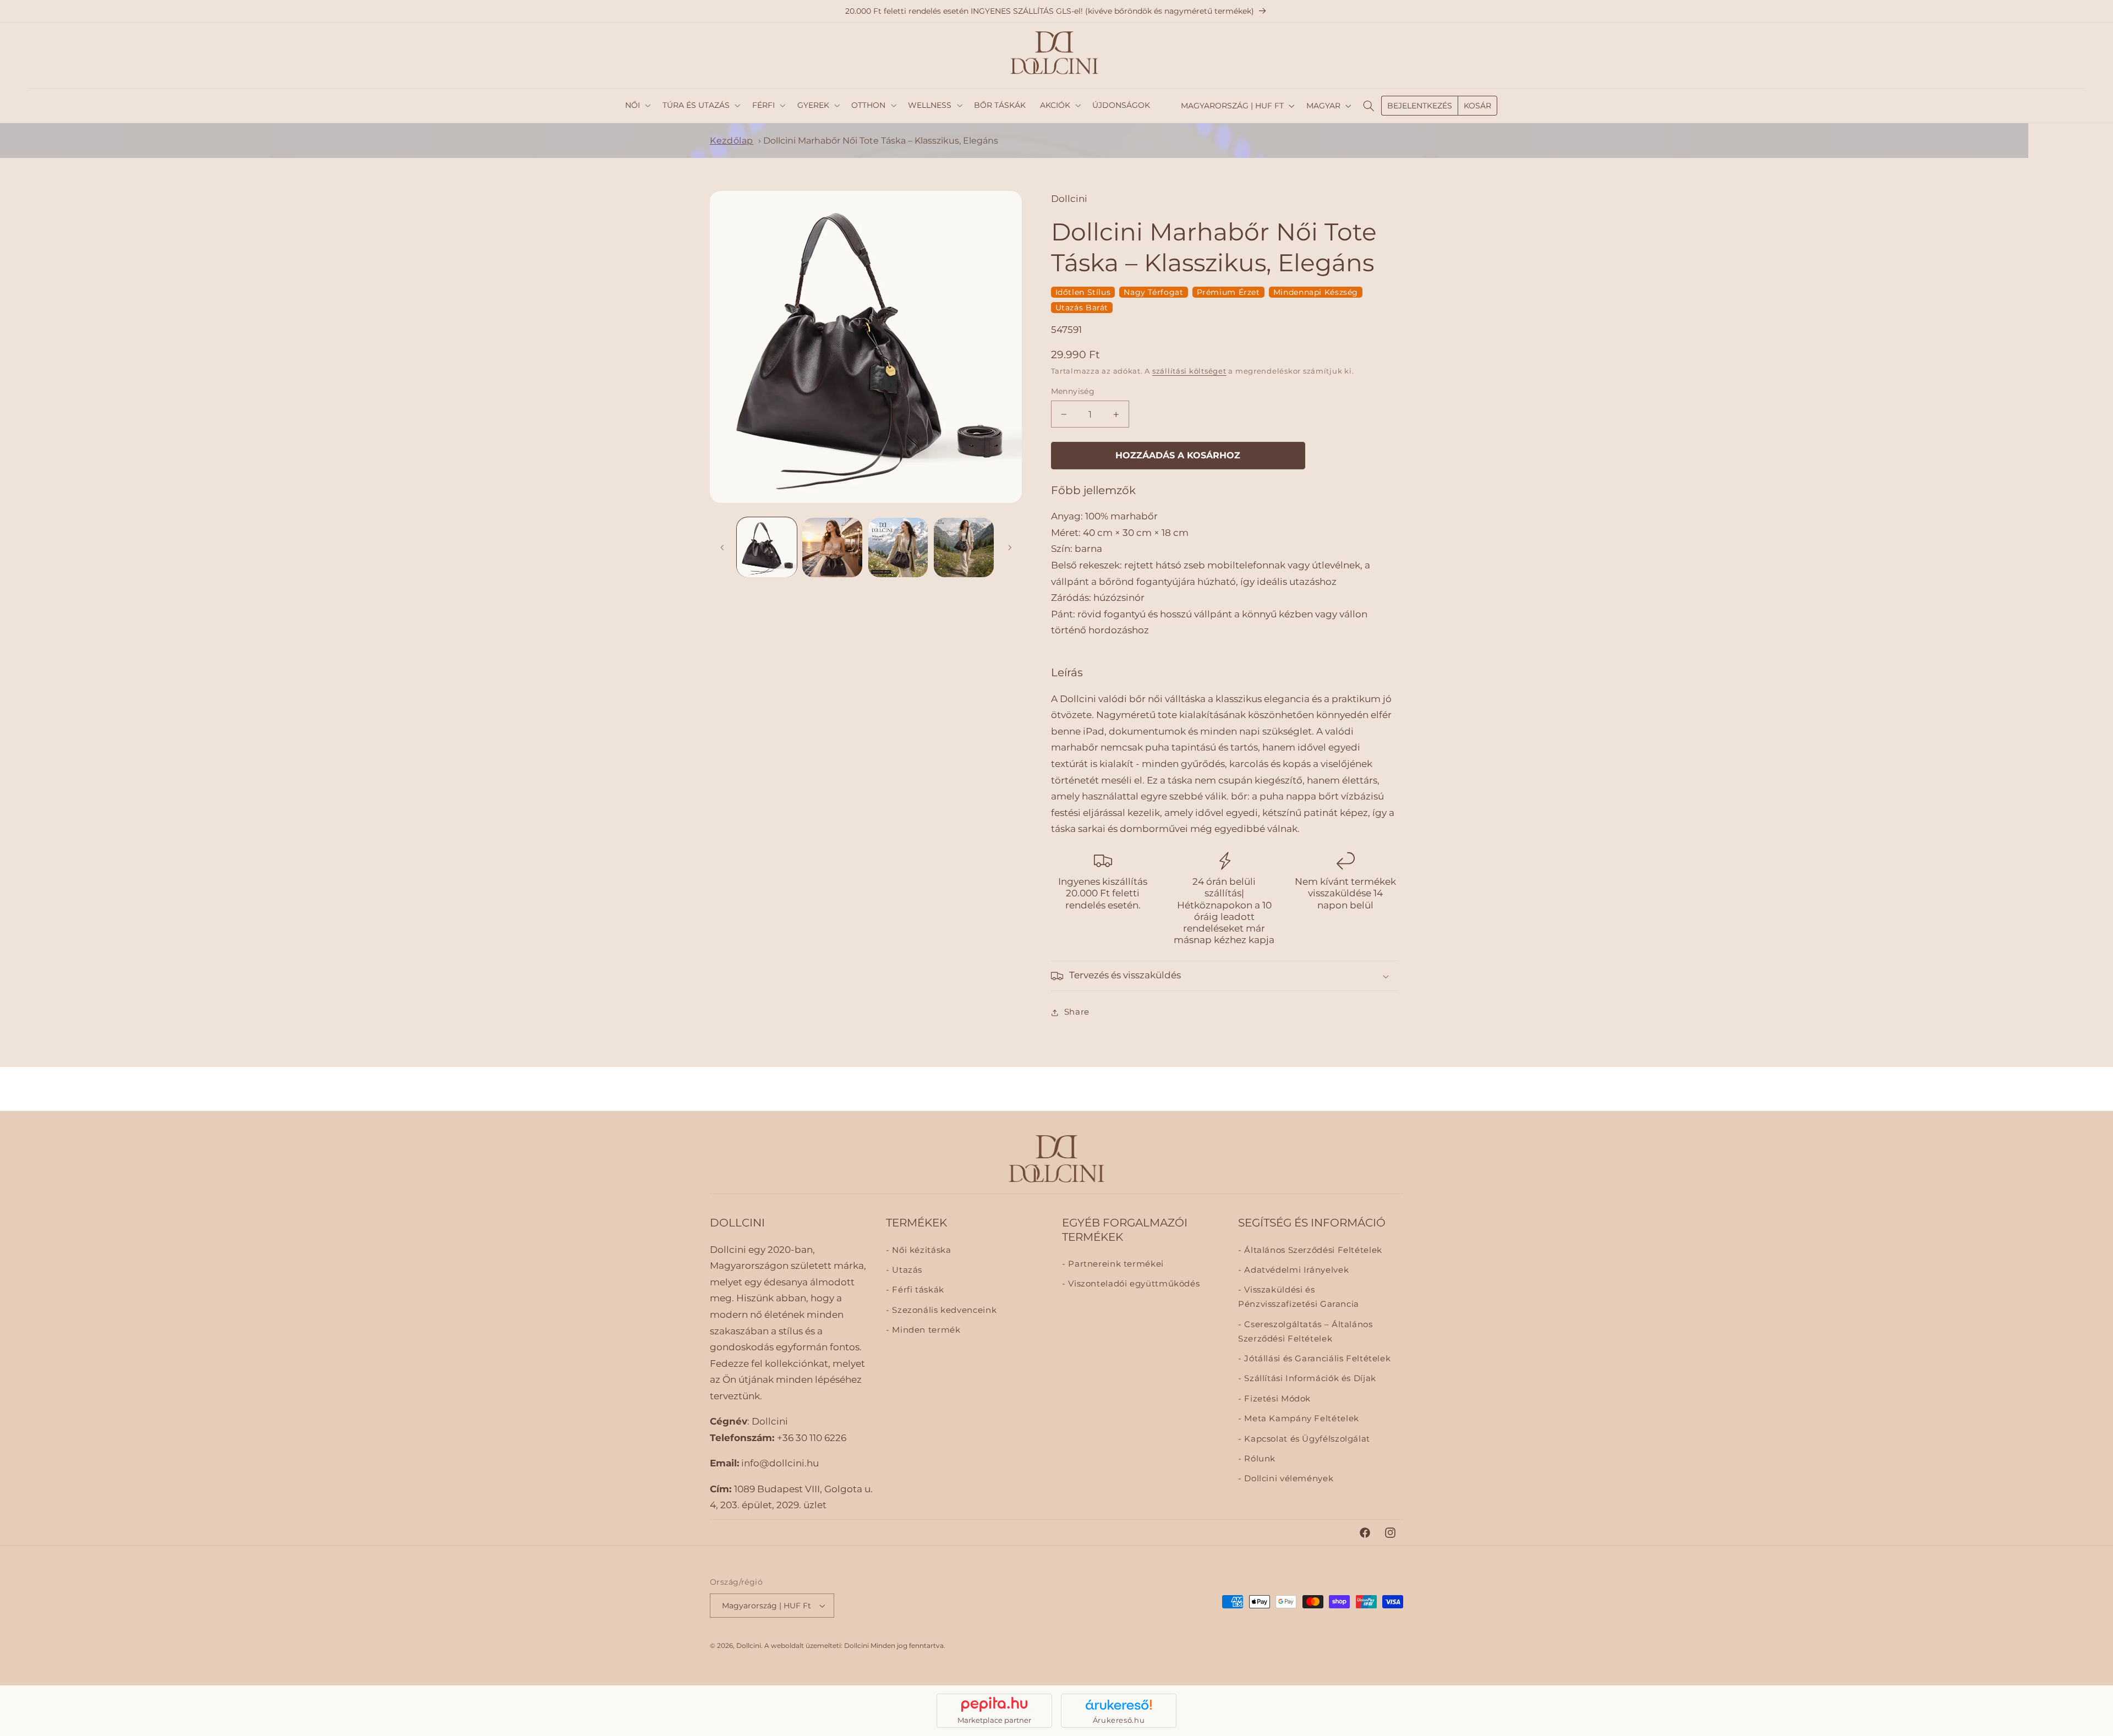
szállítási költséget (1189, 371)
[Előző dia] (722, 547)
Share (1077, 1012)
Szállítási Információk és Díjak (1309, 1378)
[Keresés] (1368, 106)
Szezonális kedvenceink (943, 1310)
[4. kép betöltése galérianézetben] (964, 548)
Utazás (906, 1270)
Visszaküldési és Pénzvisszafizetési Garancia (1299, 1297)
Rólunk (1259, 1459)
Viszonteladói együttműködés (1133, 1284)
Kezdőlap (732, 141)
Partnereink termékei (1115, 1264)
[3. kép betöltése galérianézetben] (898, 548)
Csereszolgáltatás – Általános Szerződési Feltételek (1305, 1331)
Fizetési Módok (1276, 1398)
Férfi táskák (917, 1290)
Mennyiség (1073, 392)
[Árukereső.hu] (1119, 1705)
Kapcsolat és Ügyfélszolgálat (1306, 1438)
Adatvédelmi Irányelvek (1295, 1270)
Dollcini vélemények (1288, 1478)
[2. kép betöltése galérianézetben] (832, 548)
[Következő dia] (1010, 547)
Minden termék (925, 1330)
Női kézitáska (920, 1250)
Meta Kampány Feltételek (1301, 1419)
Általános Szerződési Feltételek (1312, 1250)
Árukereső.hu (1119, 1720)
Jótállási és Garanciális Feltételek (1316, 1359)
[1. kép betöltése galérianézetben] (767, 548)
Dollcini (749, 1646)
